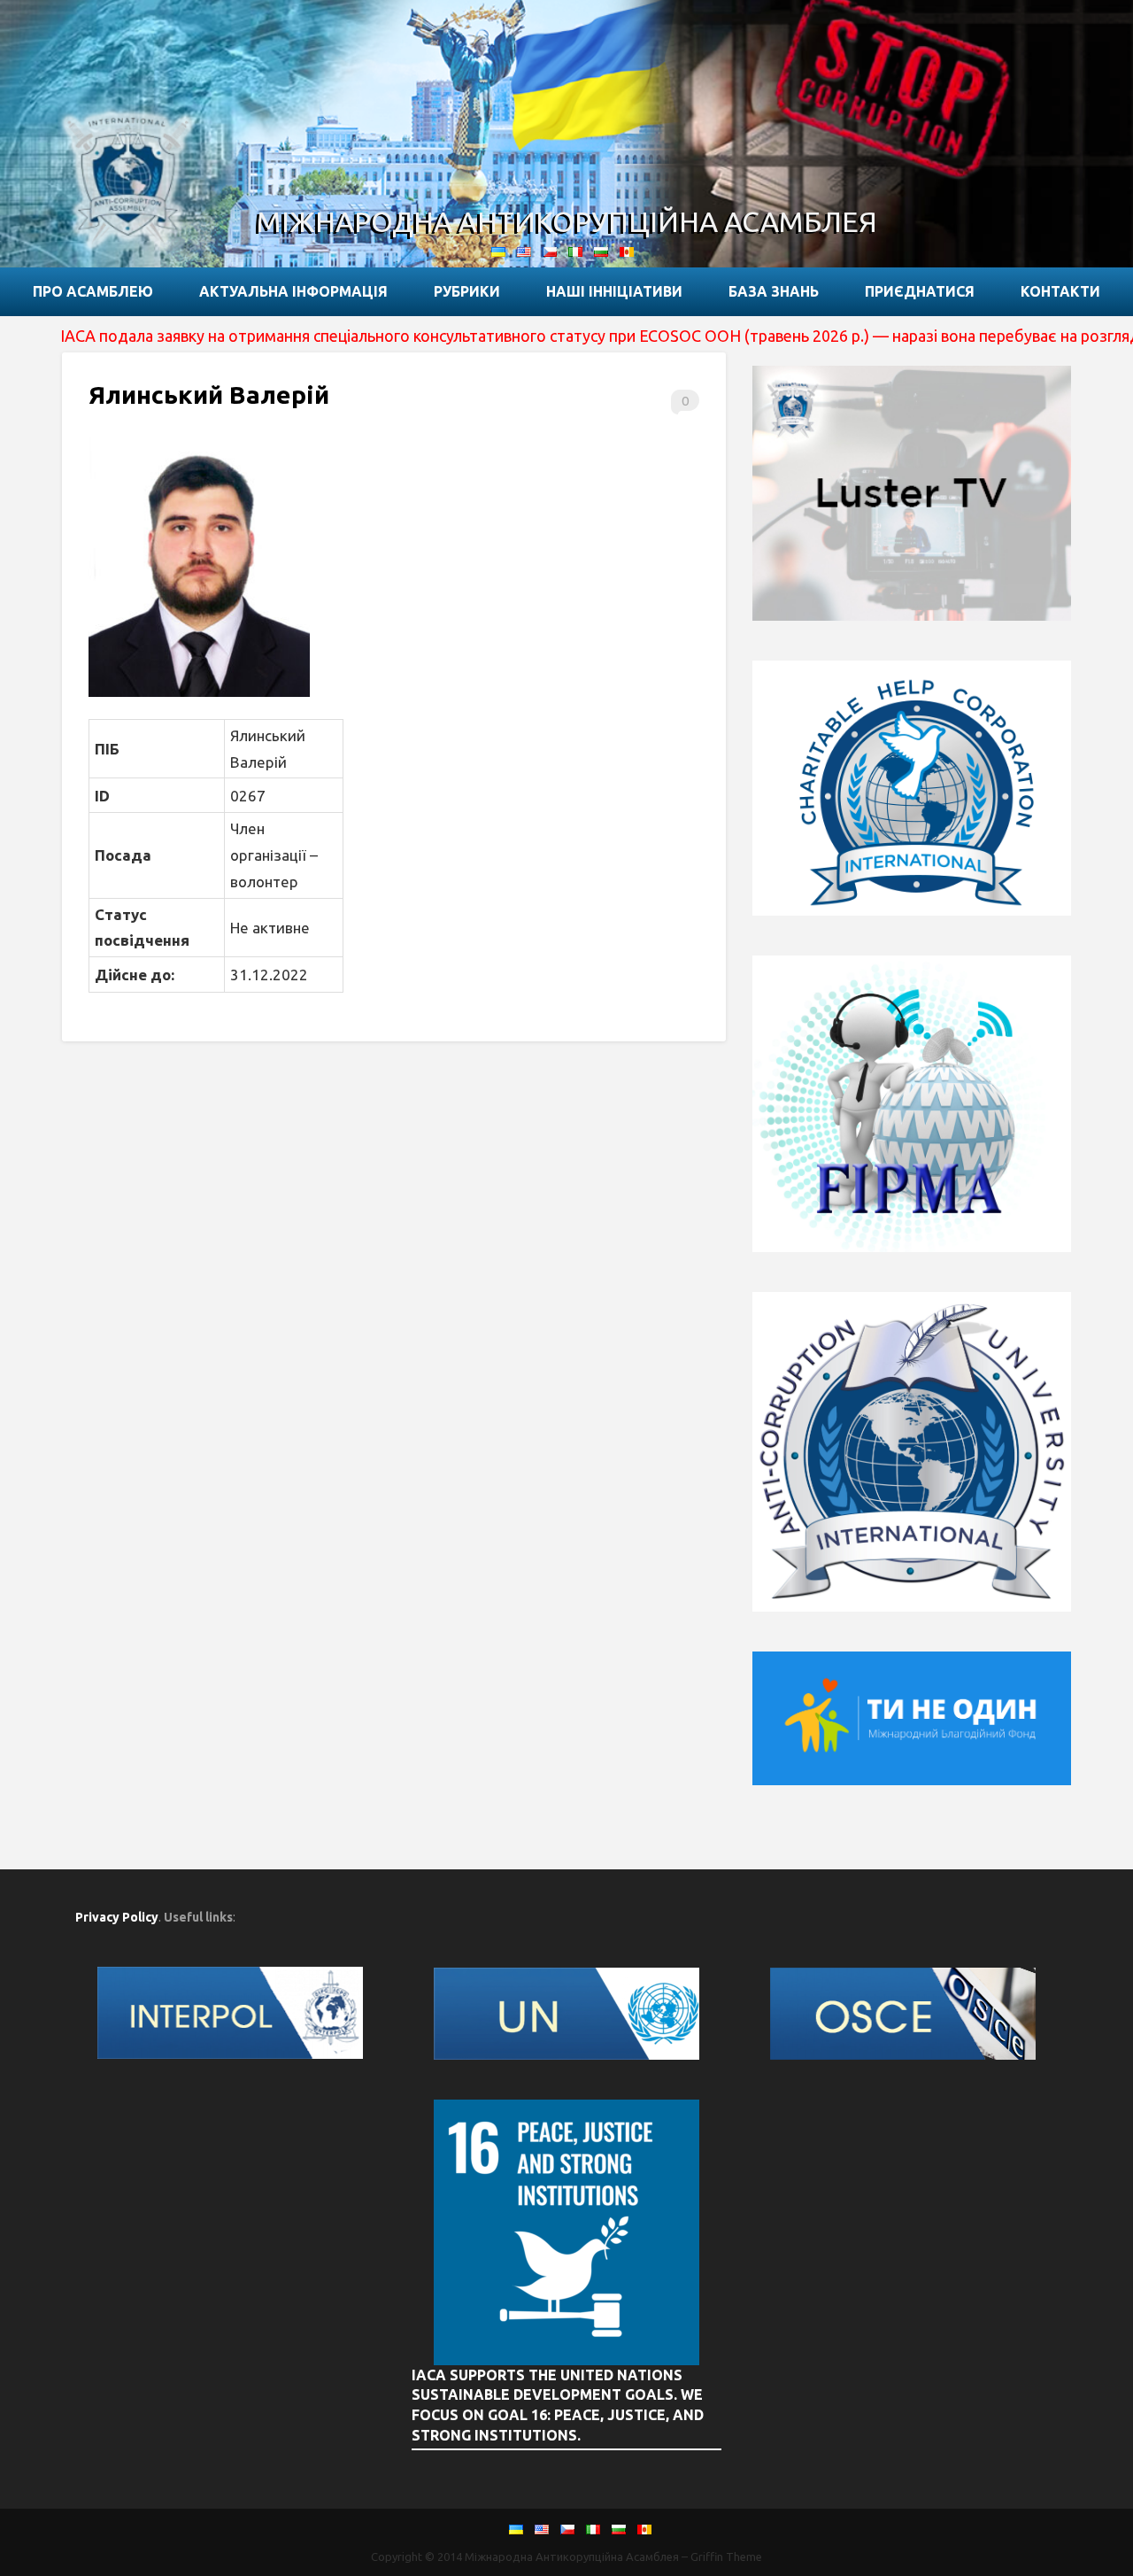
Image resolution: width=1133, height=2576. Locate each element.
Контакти (1060, 291)
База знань (774, 291)
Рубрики (467, 291)
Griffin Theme (726, 2557)
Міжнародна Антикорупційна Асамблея (567, 221)
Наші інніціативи (614, 291)
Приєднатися (920, 291)
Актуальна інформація (293, 291)
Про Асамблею (93, 291)
